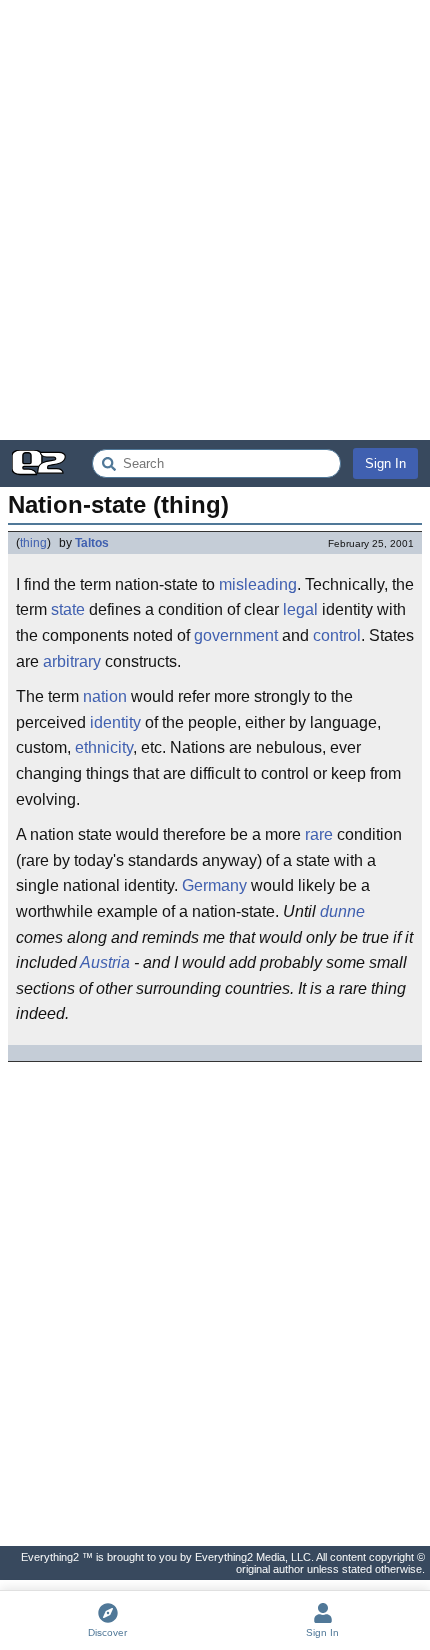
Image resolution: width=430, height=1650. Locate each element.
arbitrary (72, 661)
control (337, 635)
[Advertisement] (215, 220)
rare (319, 834)
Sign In (385, 463)
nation (105, 696)
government (236, 635)
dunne (342, 911)
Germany (214, 885)
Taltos (92, 543)
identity (115, 722)
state (68, 609)
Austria (105, 962)
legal (300, 609)
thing (33, 543)
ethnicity (104, 747)
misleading (258, 584)
